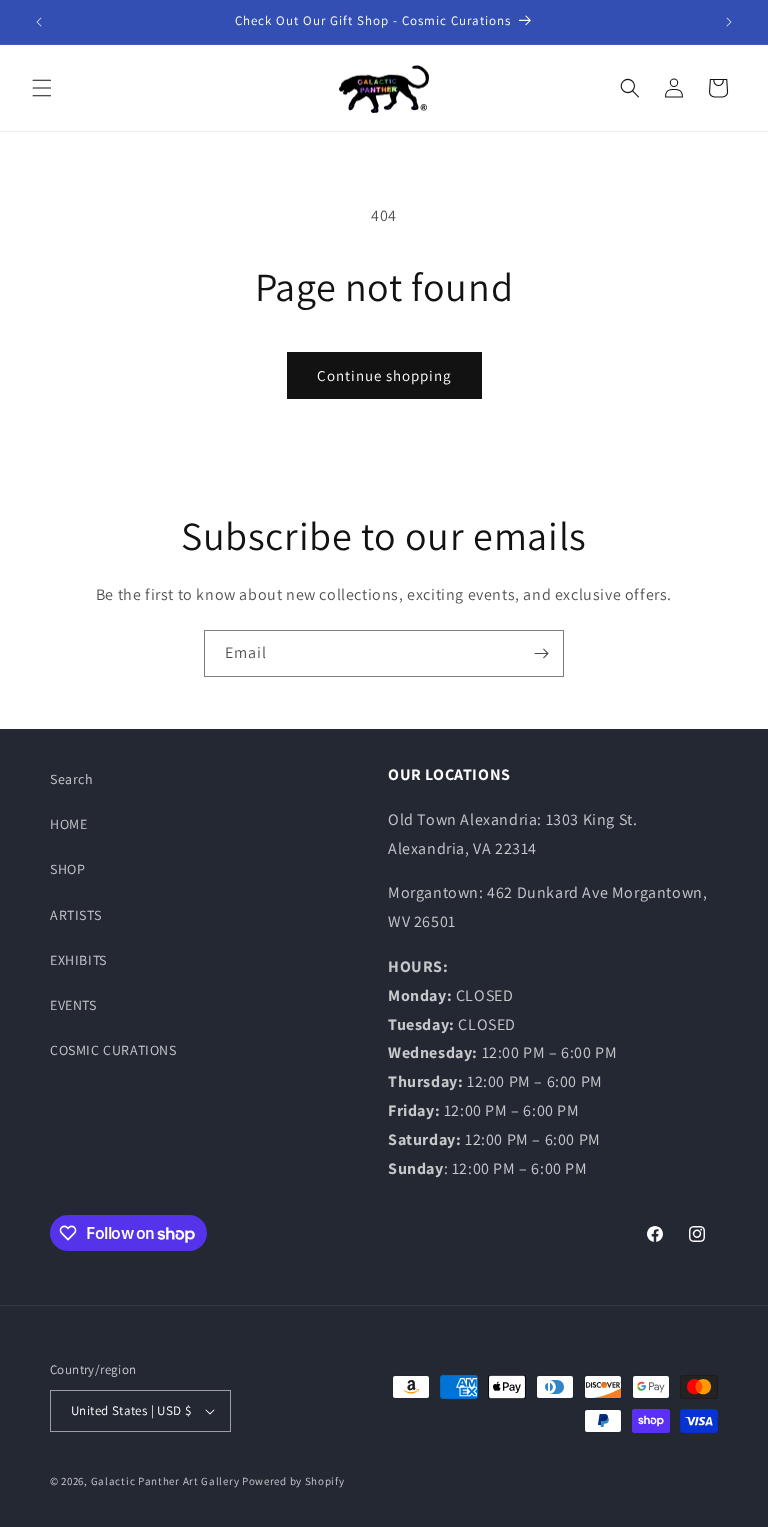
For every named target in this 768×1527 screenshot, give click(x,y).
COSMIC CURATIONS (113, 1050)
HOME (68, 824)
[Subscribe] (541, 653)
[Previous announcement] (39, 22)
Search (72, 779)
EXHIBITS (78, 960)
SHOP (67, 869)
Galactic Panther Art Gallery (165, 1481)
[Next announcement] (729, 22)
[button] (42, 88)
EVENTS (73, 1005)
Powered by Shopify (293, 1481)
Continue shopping (384, 375)
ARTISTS (75, 915)
